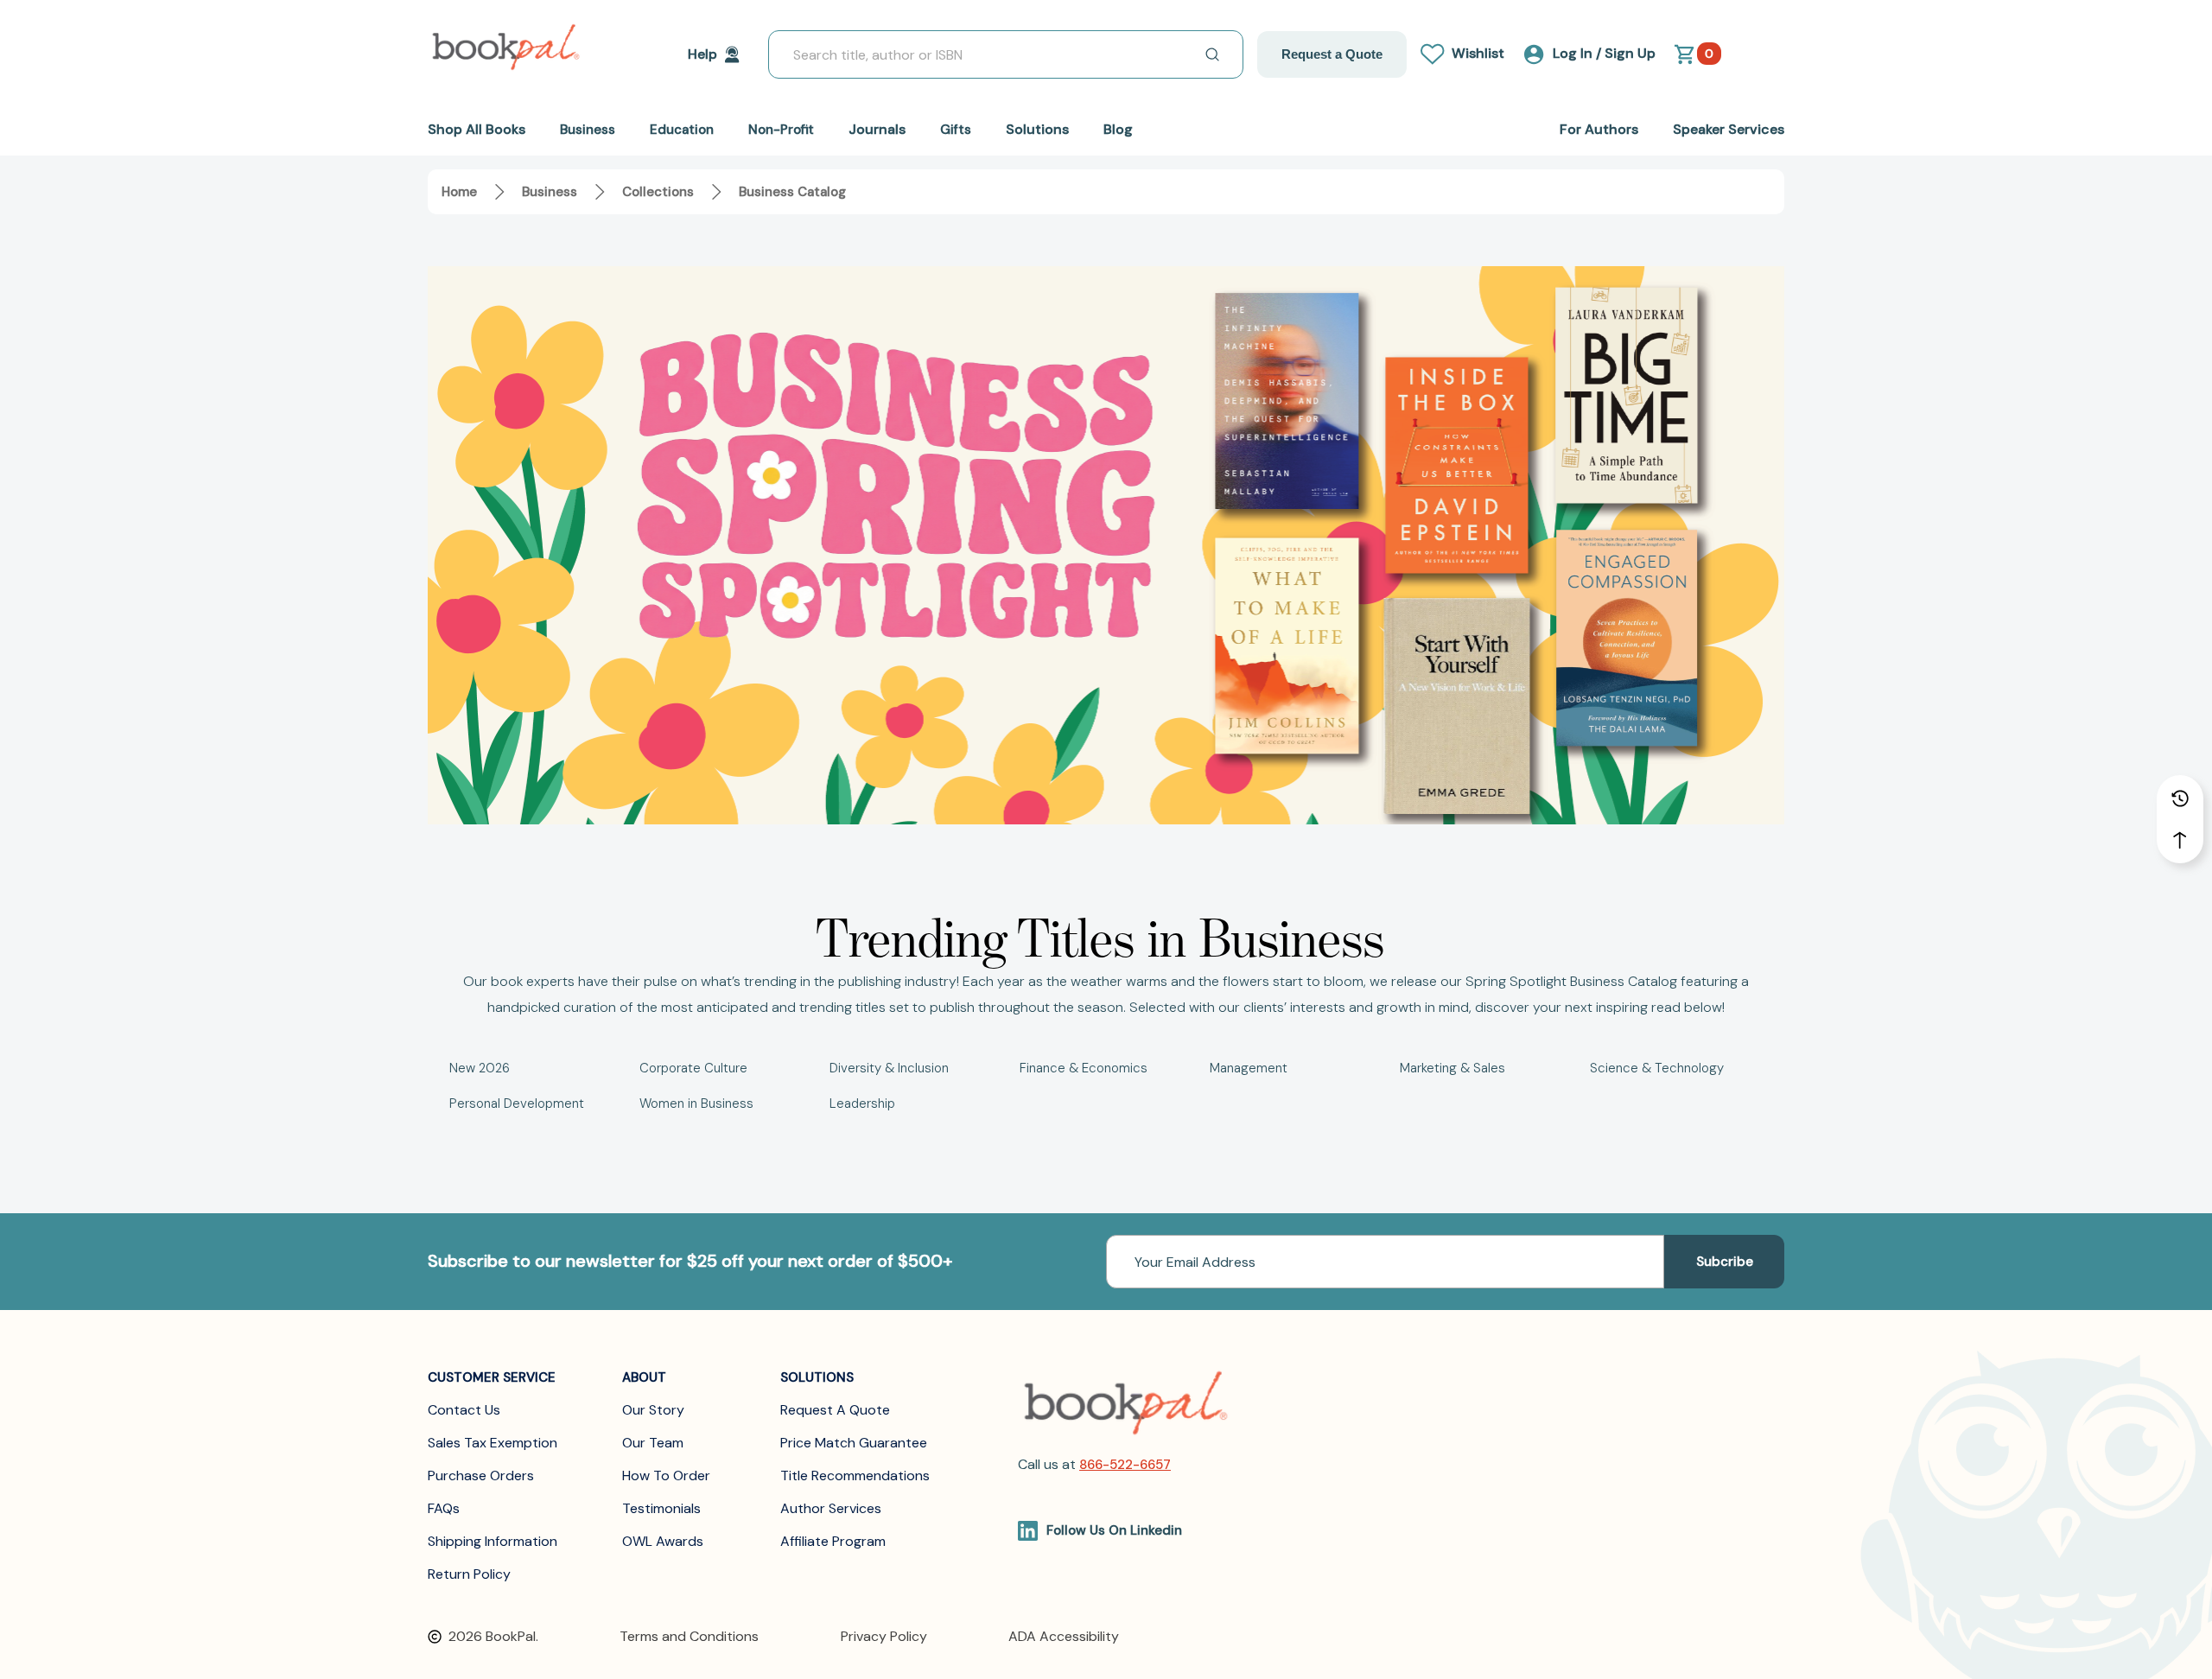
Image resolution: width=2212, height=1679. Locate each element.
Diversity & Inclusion (889, 1068)
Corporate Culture (693, 1068)
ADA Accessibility (1064, 1636)
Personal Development (517, 1103)
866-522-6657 (1125, 1465)
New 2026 (480, 1068)
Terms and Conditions (689, 1636)
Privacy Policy (884, 1636)
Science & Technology (1657, 1068)
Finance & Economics (1084, 1068)
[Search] (1212, 54)
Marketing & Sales (1452, 1068)
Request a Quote (1332, 54)
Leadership (862, 1103)
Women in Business (696, 1103)
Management (1249, 1068)
